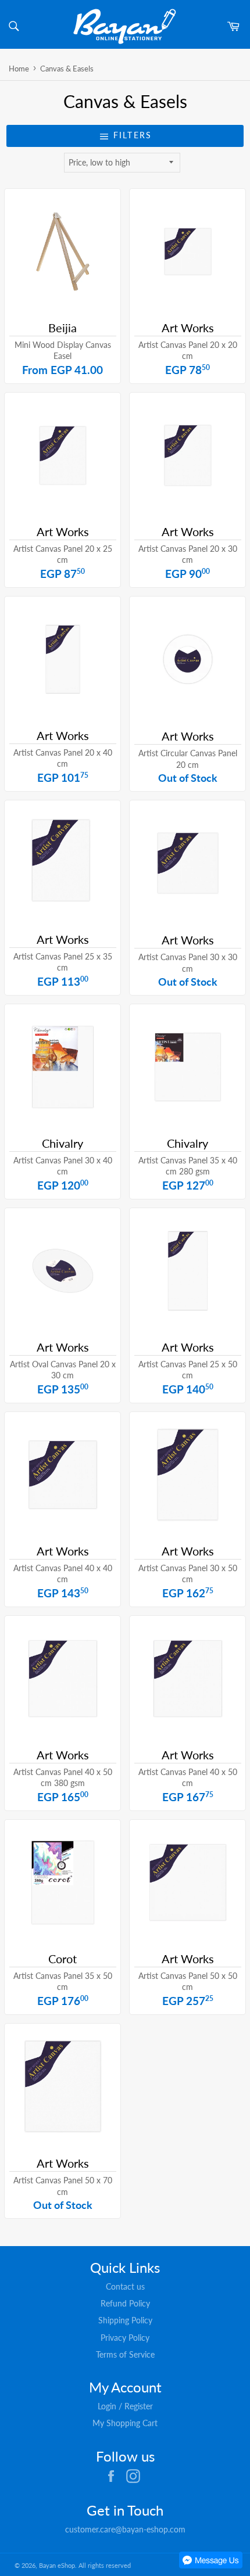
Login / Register (125, 2406)
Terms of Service (125, 2354)
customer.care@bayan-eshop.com (125, 2529)
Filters (131, 135)
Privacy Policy (125, 2338)
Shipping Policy (125, 2320)
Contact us (125, 2286)
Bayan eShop (57, 2565)
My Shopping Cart (125, 2423)
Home (19, 69)
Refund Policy (125, 2303)
